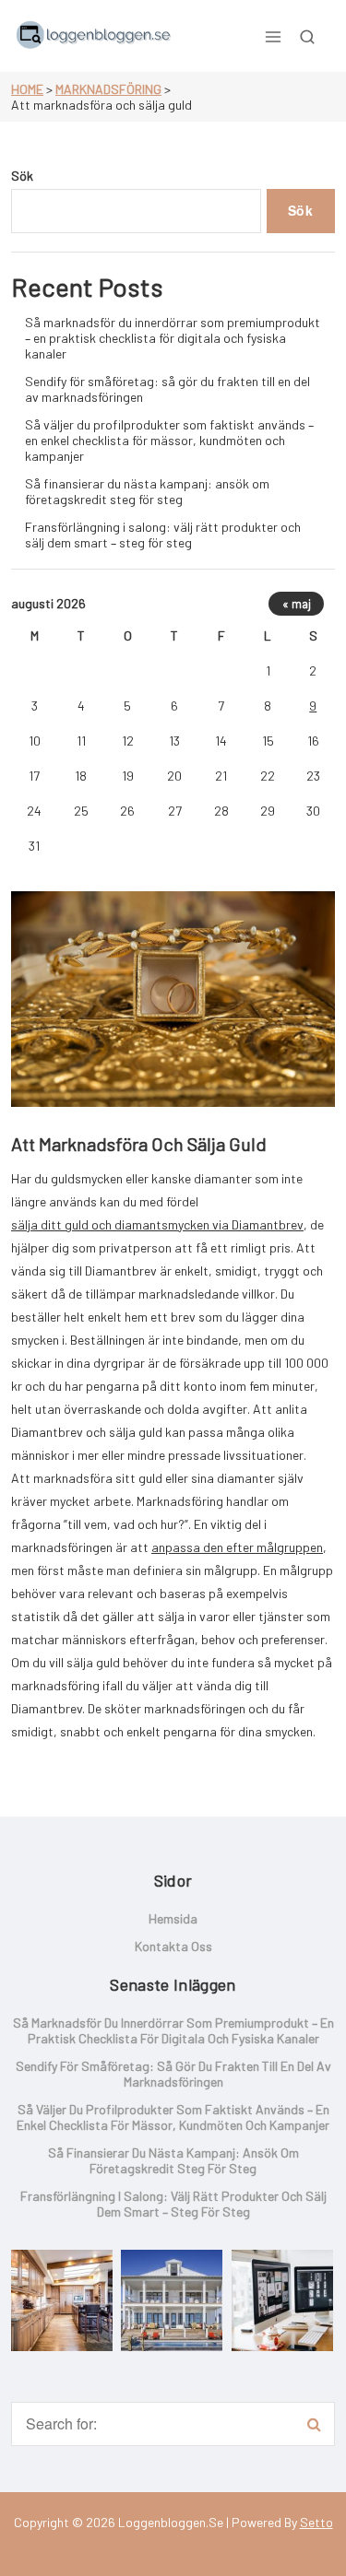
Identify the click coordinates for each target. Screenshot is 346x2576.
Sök (22, 176)
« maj (297, 604)
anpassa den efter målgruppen (237, 1547)
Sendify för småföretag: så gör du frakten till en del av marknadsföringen (167, 389)
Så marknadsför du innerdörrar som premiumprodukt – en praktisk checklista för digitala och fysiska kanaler (173, 338)
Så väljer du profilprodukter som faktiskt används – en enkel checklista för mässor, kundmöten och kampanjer (169, 440)
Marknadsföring (108, 89)
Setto (316, 2522)
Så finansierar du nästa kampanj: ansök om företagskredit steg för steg (147, 491)
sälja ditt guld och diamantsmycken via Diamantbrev (157, 1224)
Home (27, 89)
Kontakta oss (173, 1946)
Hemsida (173, 1918)
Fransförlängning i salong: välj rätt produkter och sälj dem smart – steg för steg (163, 535)
